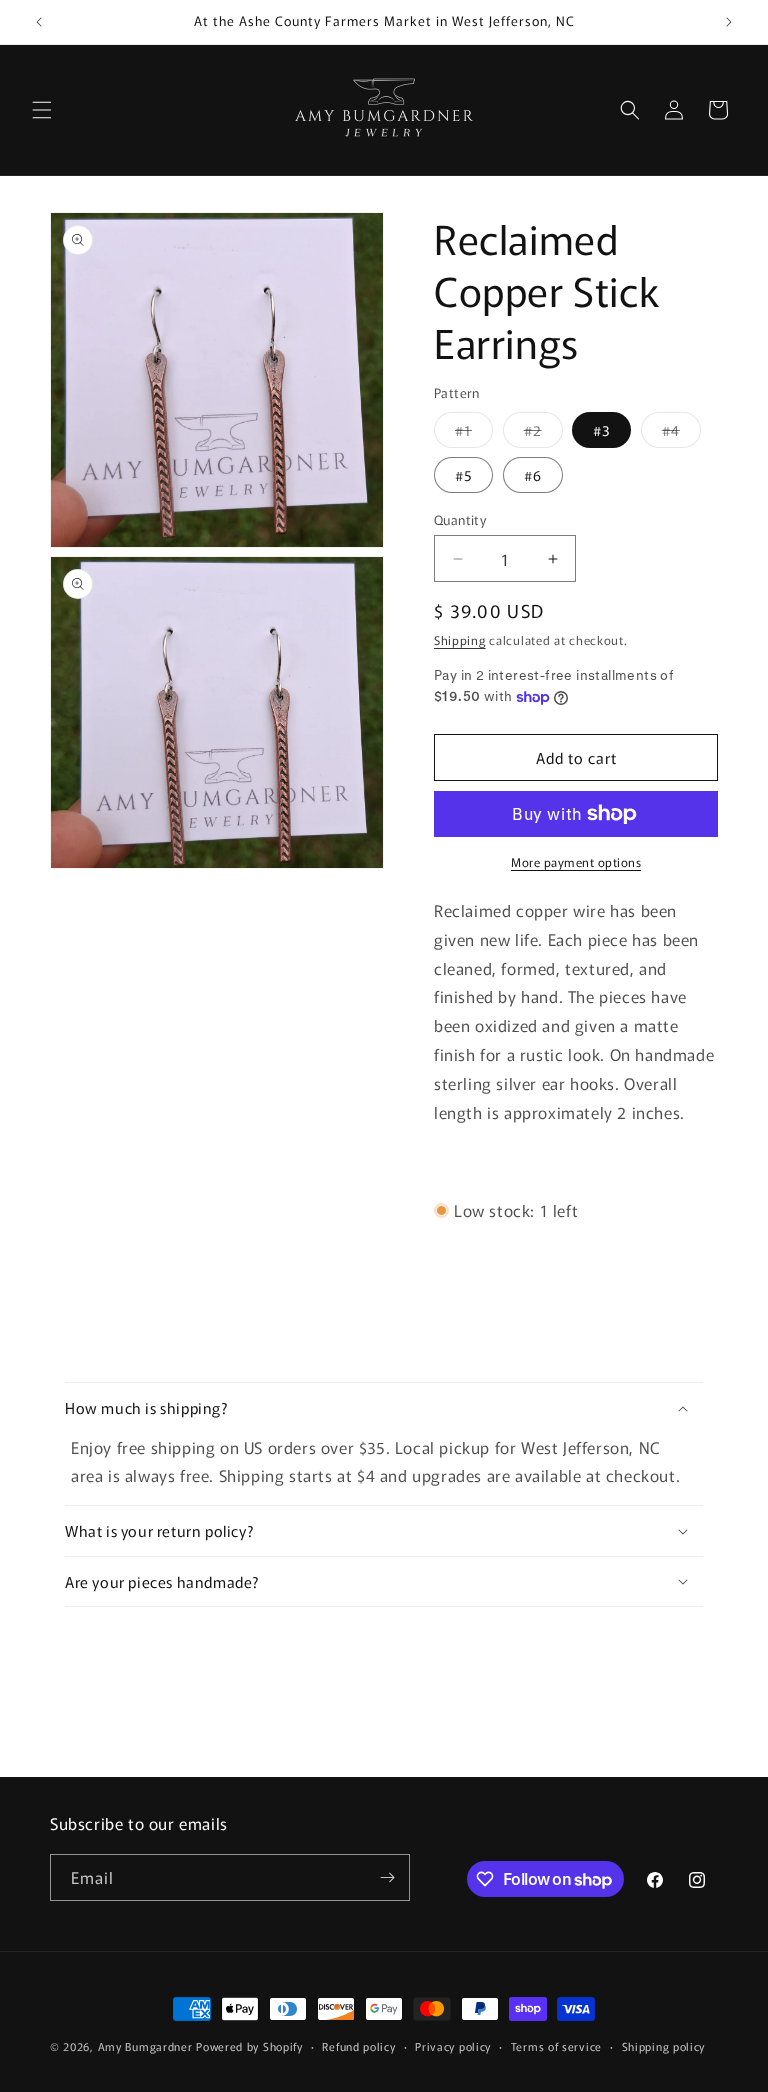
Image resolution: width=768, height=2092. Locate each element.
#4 (681, 433)
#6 (533, 475)
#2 (543, 433)
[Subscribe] (387, 1877)
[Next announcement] (729, 22)
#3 (601, 430)
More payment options (576, 861)
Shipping (460, 639)
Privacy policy (453, 2046)
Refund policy (358, 2046)
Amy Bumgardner (147, 2046)
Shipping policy (664, 2046)
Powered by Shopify (249, 2046)
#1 (474, 433)
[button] (42, 110)
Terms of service (556, 2046)
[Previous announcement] (39, 22)
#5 (463, 475)
